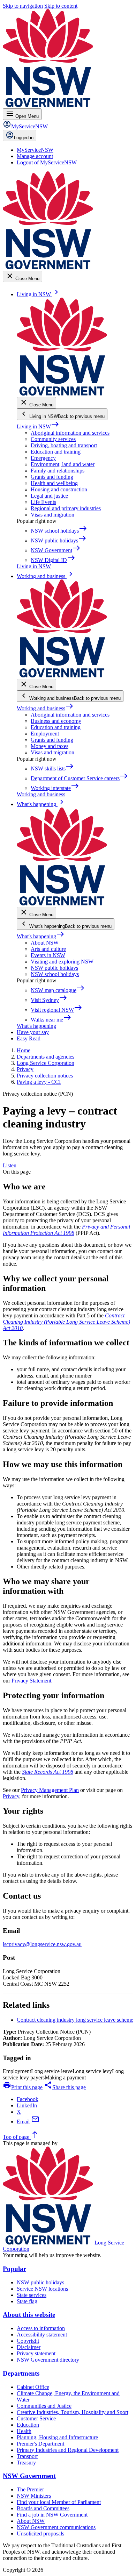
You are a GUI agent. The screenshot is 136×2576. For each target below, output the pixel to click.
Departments (21, 2373)
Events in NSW (48, 955)
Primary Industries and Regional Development (68, 2450)
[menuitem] (35, 150)
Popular (14, 2269)
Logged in (24, 138)
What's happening (41, 936)
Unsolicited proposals (40, 2534)
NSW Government (29, 2476)
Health (24, 2431)
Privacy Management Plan (50, 1790)
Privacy (11, 1796)
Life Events (43, 502)
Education (28, 2425)
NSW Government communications (56, 2527)
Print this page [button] (23, 2087)
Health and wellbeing (54, 483)
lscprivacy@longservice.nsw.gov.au (42, 1944)
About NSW (45, 943)
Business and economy (56, 721)
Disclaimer (29, 2347)
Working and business (45, 708)
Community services (53, 439)
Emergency (43, 458)
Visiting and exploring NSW (62, 962)
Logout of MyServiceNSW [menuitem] (47, 162)
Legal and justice (49, 496)
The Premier (30, 2489)
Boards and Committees (43, 2508)
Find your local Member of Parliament (59, 2502)
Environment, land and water (63, 464)
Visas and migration (52, 515)
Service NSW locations (42, 2289)
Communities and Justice (44, 2406)
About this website (29, 2315)
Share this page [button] (65, 2087)
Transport (27, 2456)
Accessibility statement (42, 2335)
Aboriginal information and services (70, 433)
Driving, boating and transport (64, 445)
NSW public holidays (54, 968)
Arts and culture (48, 949)
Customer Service (36, 2418)
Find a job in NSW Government (52, 2515)
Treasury (26, 2463)
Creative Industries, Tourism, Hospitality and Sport (73, 2412)
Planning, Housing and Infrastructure (57, 2437)
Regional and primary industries (66, 508)
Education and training (56, 452)
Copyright (28, 2341)
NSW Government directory (48, 2360)
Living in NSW (38, 426)
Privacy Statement (31, 1681)
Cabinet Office (33, 2387)
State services (32, 2295)
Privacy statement (36, 2353)
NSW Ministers (34, 2496)
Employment (45, 734)
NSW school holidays (55, 974)
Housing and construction (59, 489)
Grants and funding (52, 477)
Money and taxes (50, 746)
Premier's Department (40, 2444)
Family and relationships (58, 471)
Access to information (41, 2328)
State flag (27, 2301)
